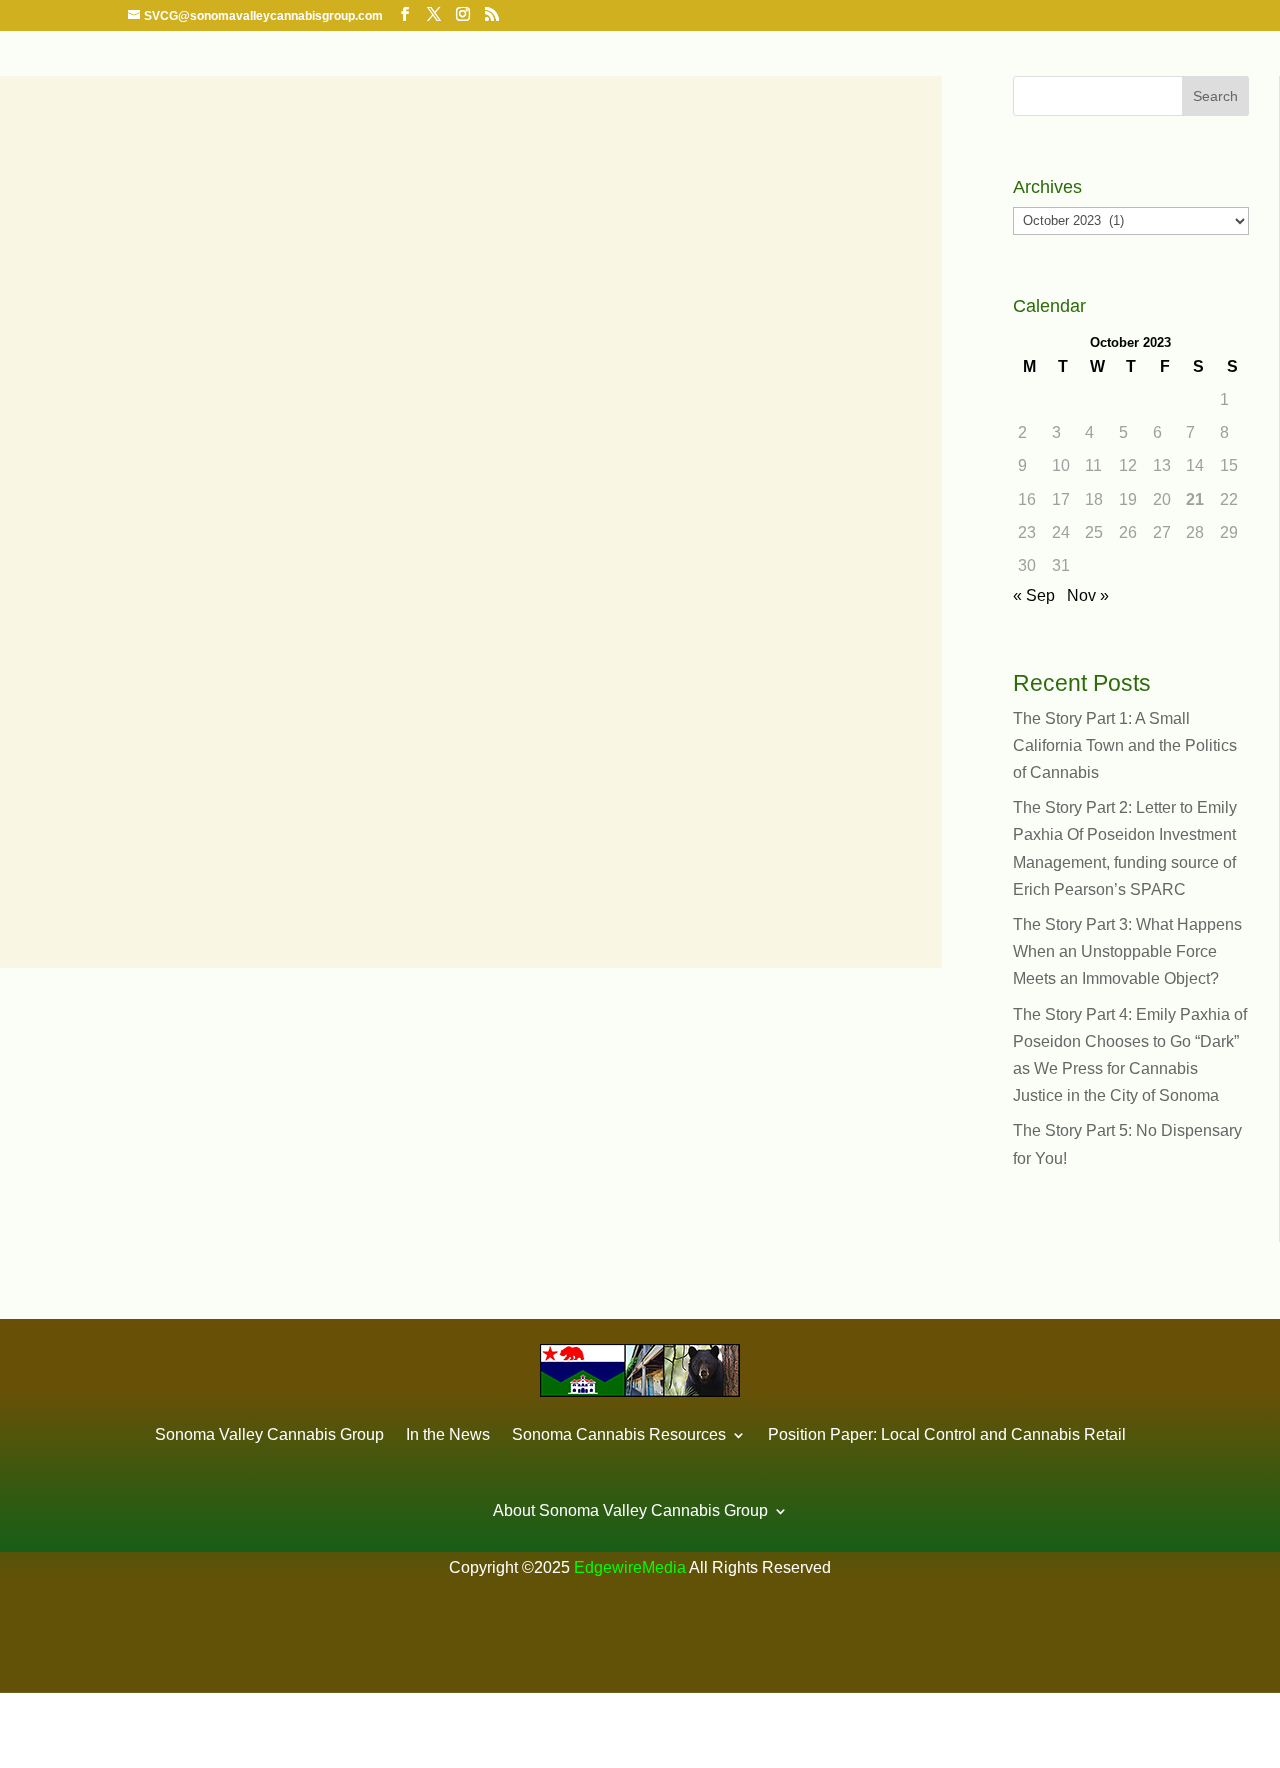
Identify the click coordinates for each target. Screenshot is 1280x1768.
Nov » (1088, 595)
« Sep (1034, 595)
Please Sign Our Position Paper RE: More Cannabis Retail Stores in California (444, 703)
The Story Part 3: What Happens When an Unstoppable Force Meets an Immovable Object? (1127, 951)
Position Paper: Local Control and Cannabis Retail (947, 1434)
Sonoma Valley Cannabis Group (269, 1434)
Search (1215, 96)
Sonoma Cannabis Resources (619, 1434)
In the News (448, 1434)
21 (1195, 499)
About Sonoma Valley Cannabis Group (630, 1510)
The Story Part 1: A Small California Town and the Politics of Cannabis (1125, 745)
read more (69, 860)
